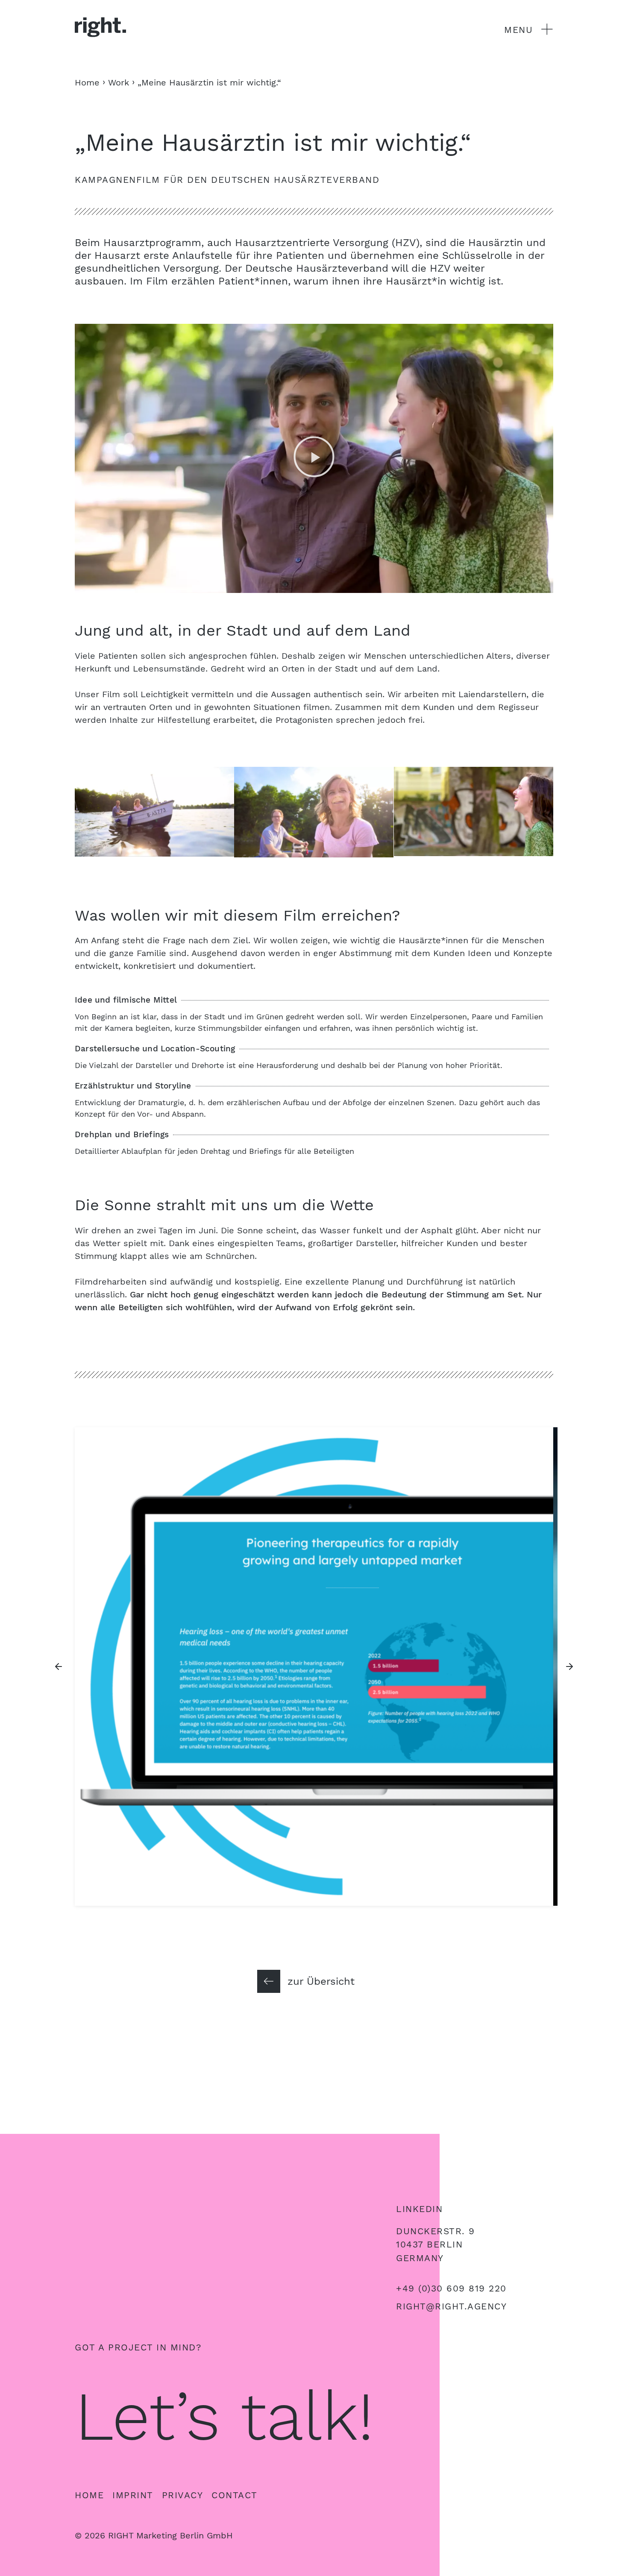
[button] (314, 458)
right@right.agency (451, 2306)
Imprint (133, 2495)
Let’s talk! (224, 2416)
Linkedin (419, 2209)
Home (89, 2495)
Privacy (183, 2495)
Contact (235, 2495)
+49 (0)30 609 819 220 (451, 2288)
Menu (518, 30)
